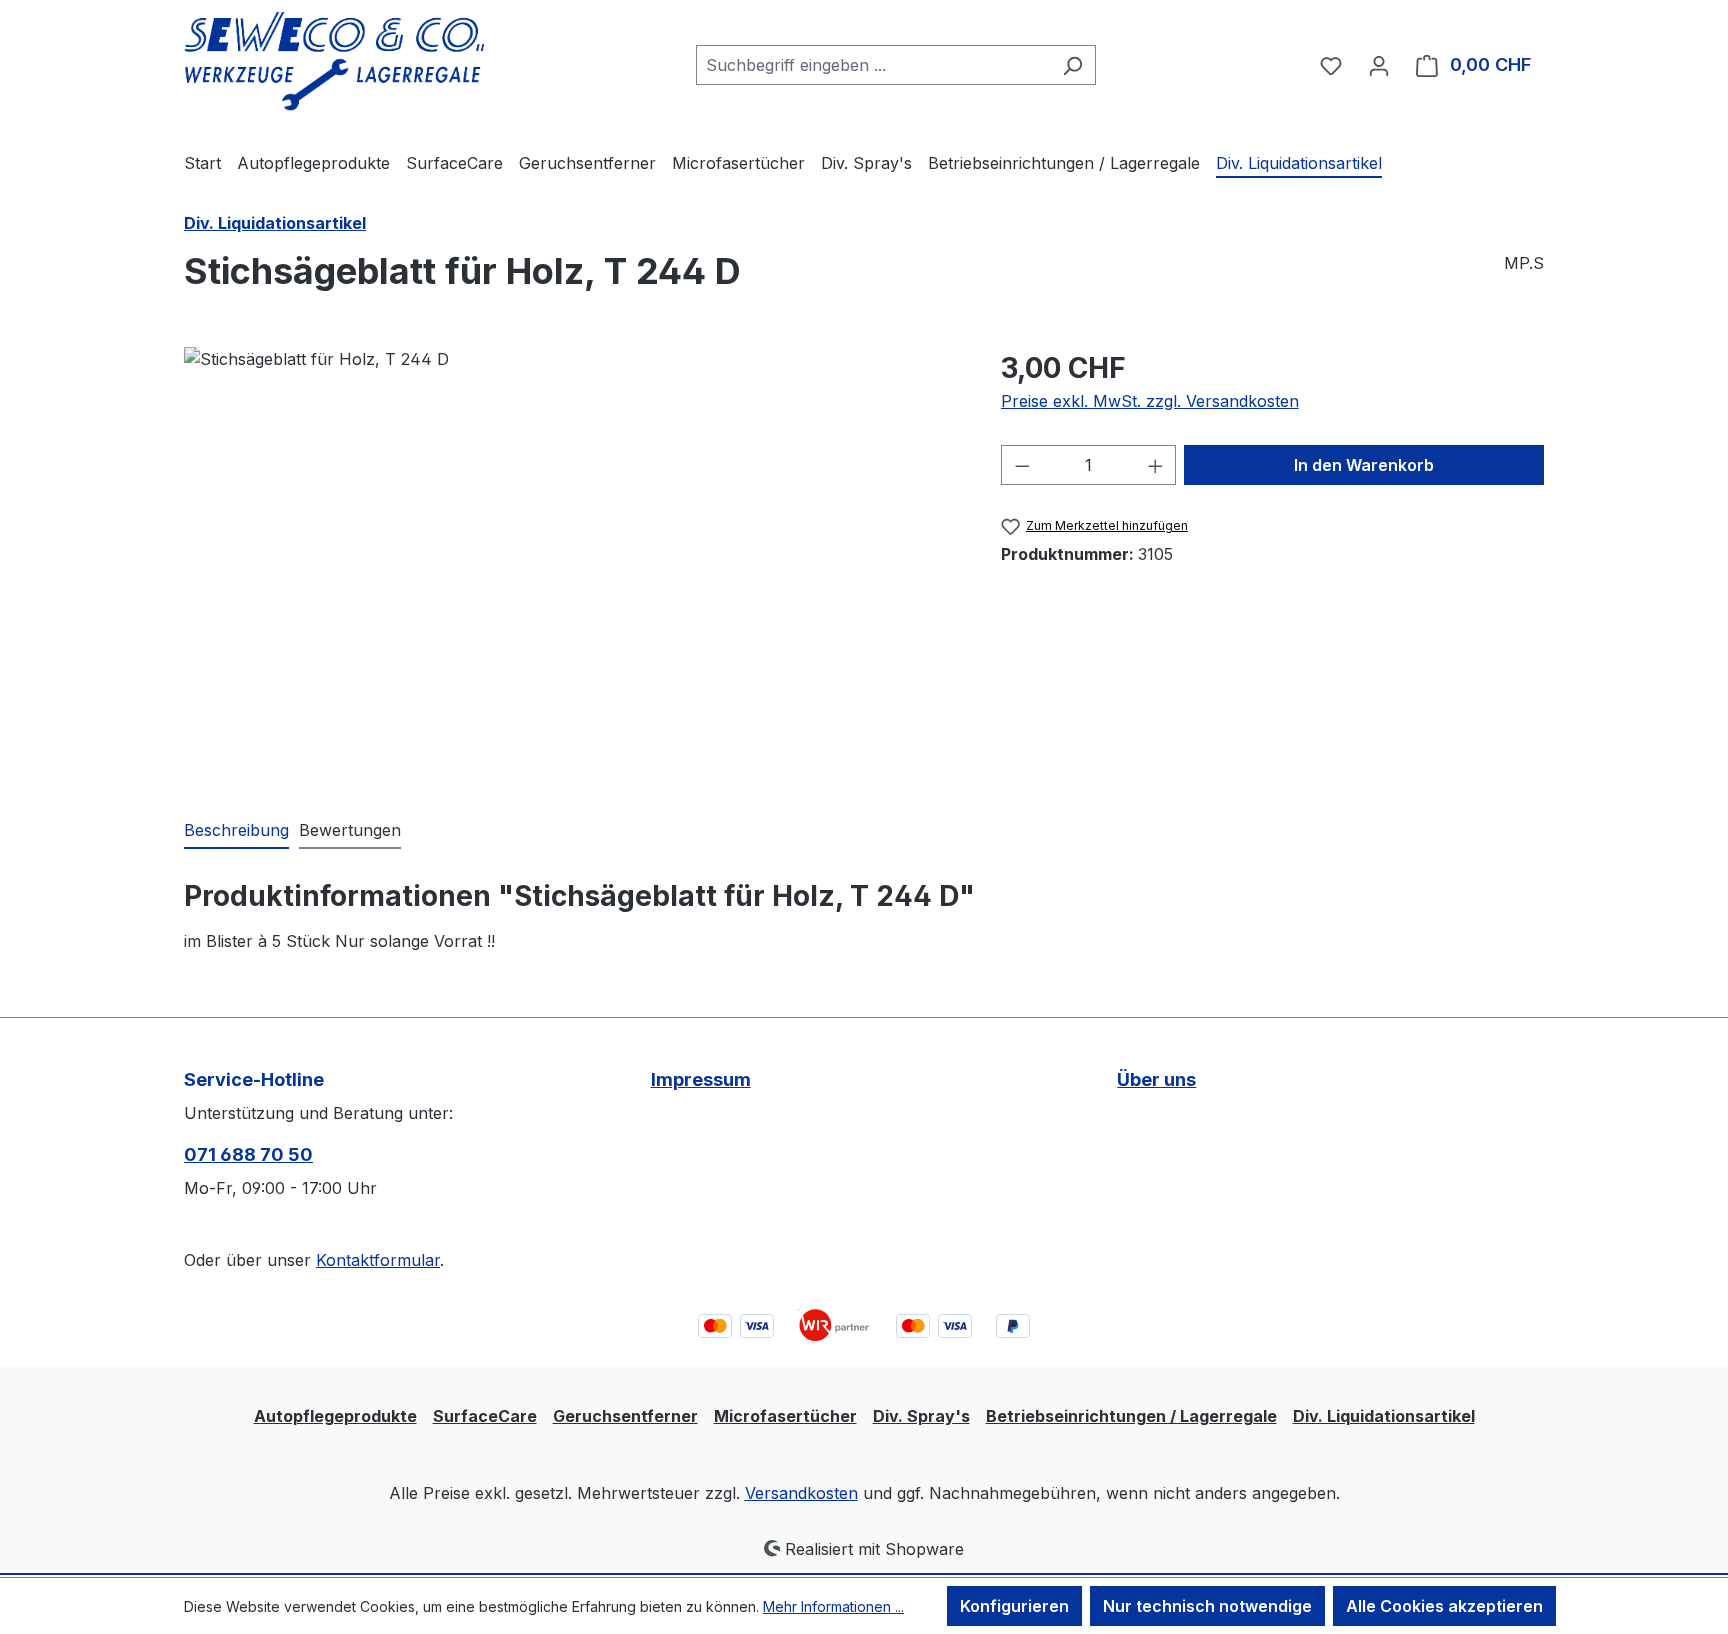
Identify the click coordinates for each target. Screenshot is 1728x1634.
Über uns (1156, 1079)
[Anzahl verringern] (1022, 465)
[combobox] (873, 65)
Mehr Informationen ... (833, 1606)
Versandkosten (801, 1493)
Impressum (701, 1079)
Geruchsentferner (625, 1416)
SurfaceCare (485, 1416)
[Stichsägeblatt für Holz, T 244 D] (572, 562)
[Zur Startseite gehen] (334, 61)
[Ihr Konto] (1379, 65)
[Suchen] (1072, 65)
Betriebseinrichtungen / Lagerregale (1131, 1416)
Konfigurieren (1014, 1606)
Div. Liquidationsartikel (1384, 1416)
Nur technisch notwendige (1207, 1606)
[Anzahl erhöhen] (1156, 465)
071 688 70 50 (248, 1154)
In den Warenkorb (1364, 465)
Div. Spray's (921, 1416)
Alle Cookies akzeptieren (1444, 1606)
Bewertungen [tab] (350, 830)
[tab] (236, 831)
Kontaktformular (378, 1260)
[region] (572, 562)
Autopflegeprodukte (335, 1416)
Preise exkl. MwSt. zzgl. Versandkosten (1150, 401)
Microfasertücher (785, 1416)
